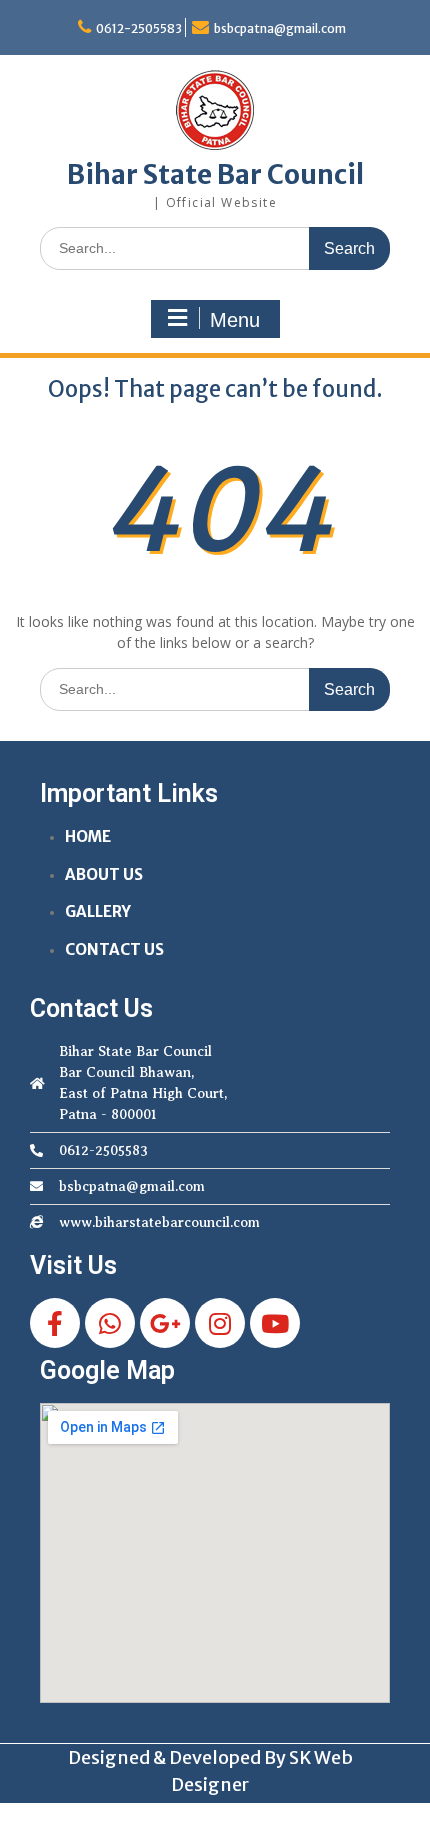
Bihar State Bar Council (215, 174)
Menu (235, 320)
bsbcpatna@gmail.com (280, 28)
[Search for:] (215, 247)
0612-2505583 (139, 28)
